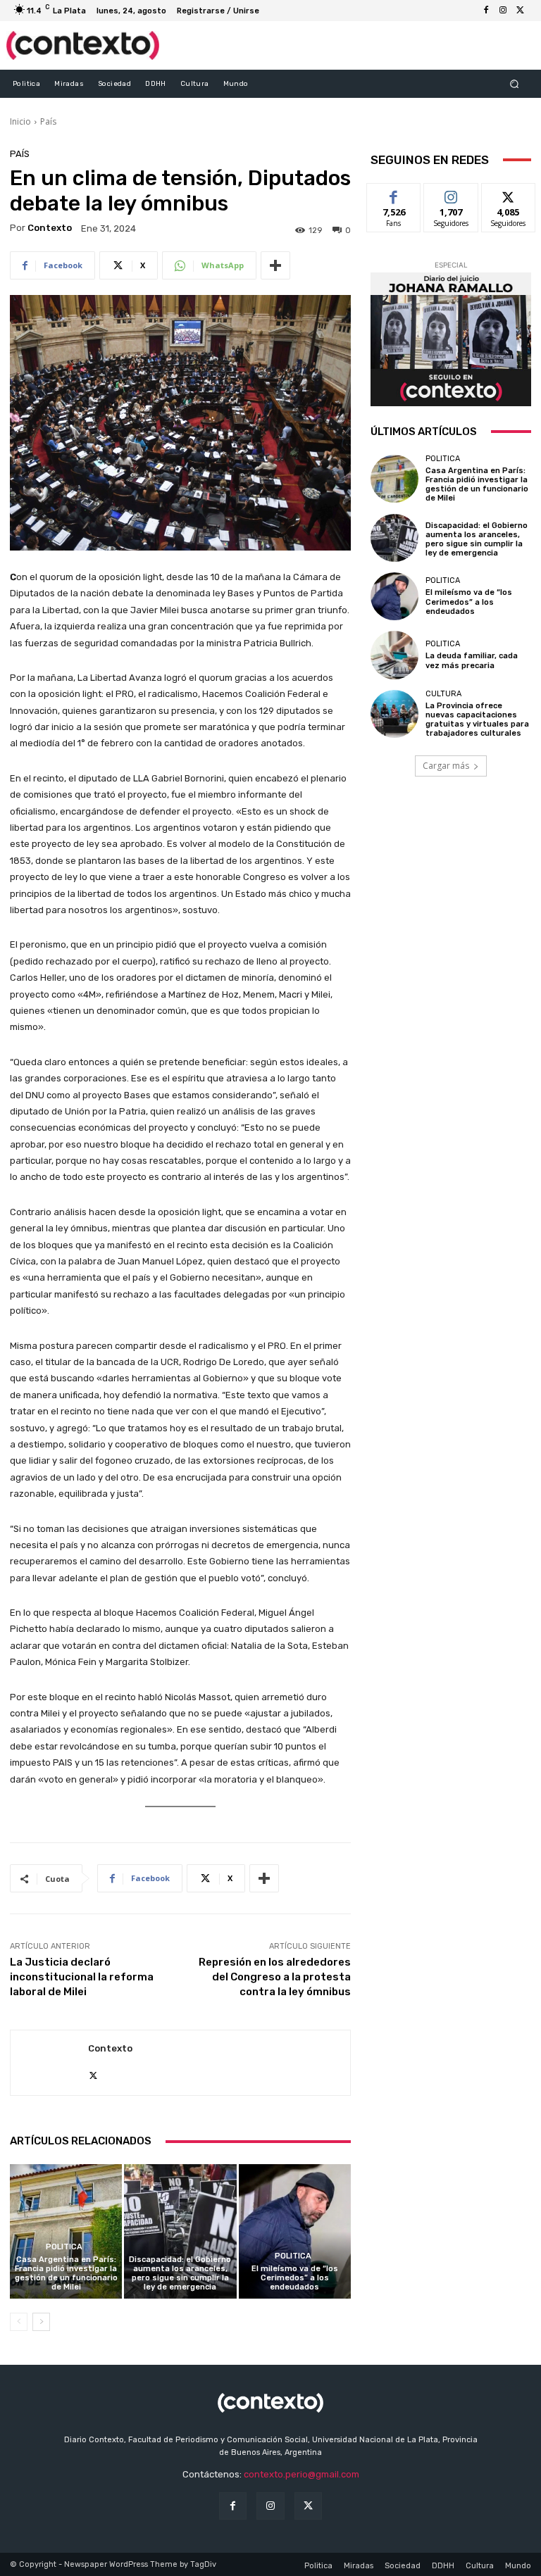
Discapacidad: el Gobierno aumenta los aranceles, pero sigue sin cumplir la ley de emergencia (180, 2274)
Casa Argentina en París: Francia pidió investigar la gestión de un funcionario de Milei (66, 2274)
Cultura (443, 694)
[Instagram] (503, 11)
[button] (515, 83)
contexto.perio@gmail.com (301, 2474)
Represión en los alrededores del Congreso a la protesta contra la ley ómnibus (275, 1977)
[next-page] (41, 2322)
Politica (64, 2247)
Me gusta (394, 194)
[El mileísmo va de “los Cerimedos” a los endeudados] (295, 2231)
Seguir (451, 194)
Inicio (20, 121)
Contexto (50, 228)
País (48, 121)
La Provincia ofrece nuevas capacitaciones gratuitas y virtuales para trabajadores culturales (477, 720)
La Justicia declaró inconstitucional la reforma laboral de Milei (82, 1977)
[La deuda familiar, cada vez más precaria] (394, 655)
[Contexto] (49, 2063)
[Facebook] (486, 11)
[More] (275, 265)
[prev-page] (19, 2322)
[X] (520, 11)
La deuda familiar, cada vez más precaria (472, 660)
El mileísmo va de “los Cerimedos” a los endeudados (295, 2278)
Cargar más (446, 766)
